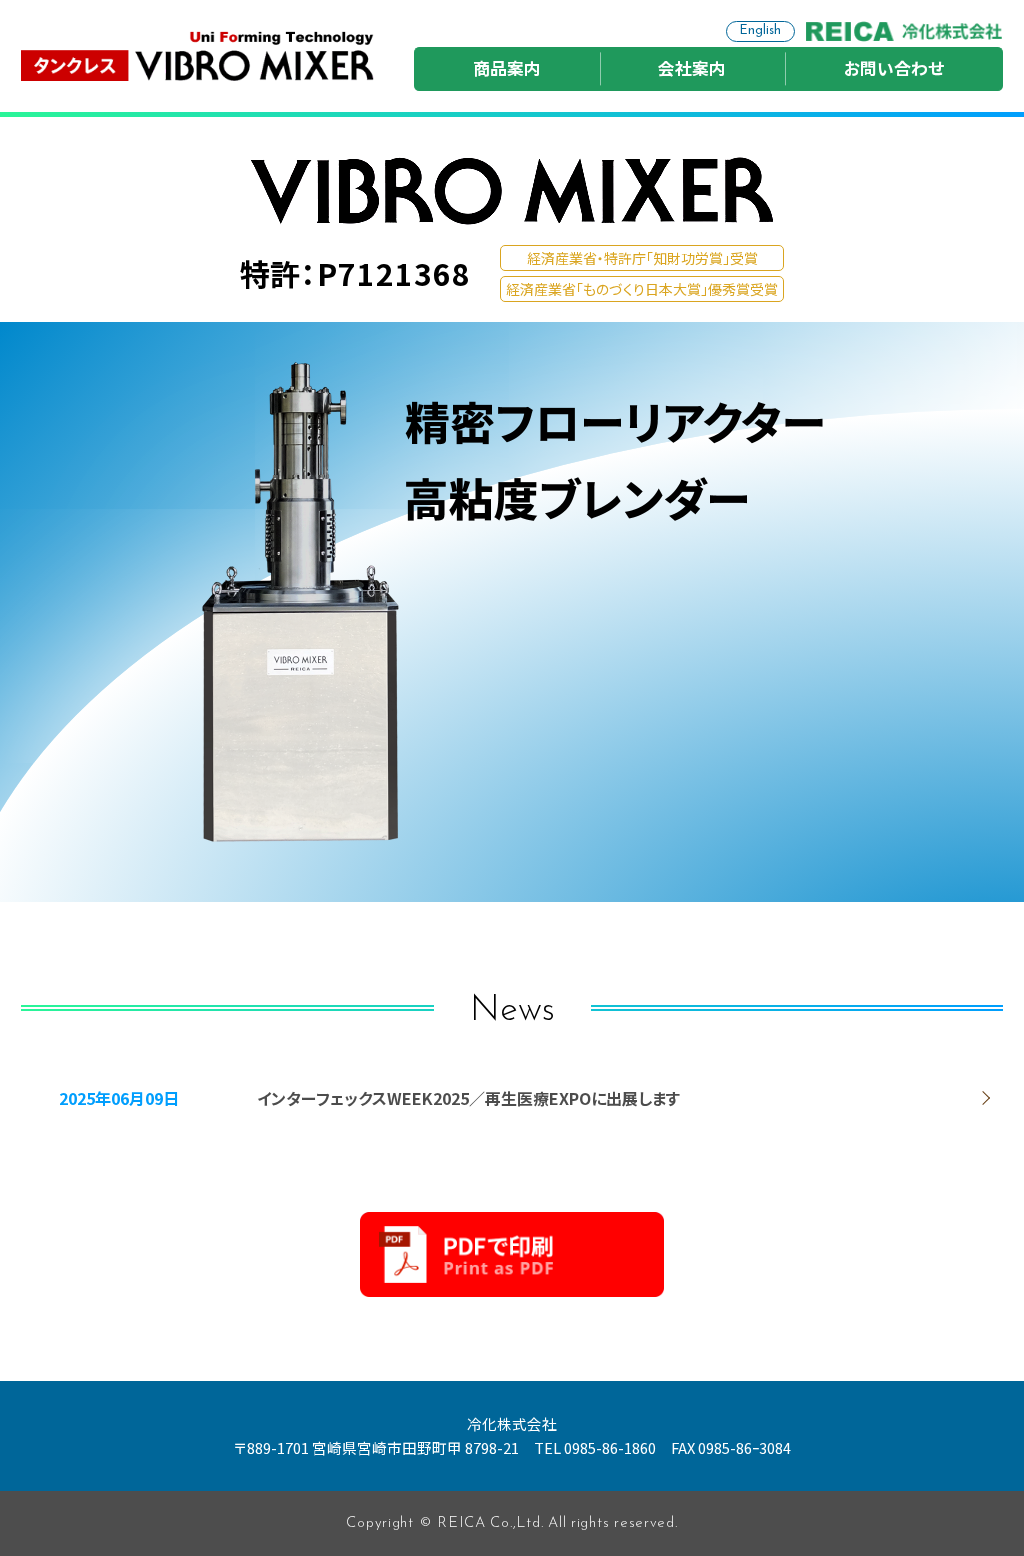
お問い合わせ (894, 68)
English (760, 31)
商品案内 (507, 68)
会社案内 (692, 68)
